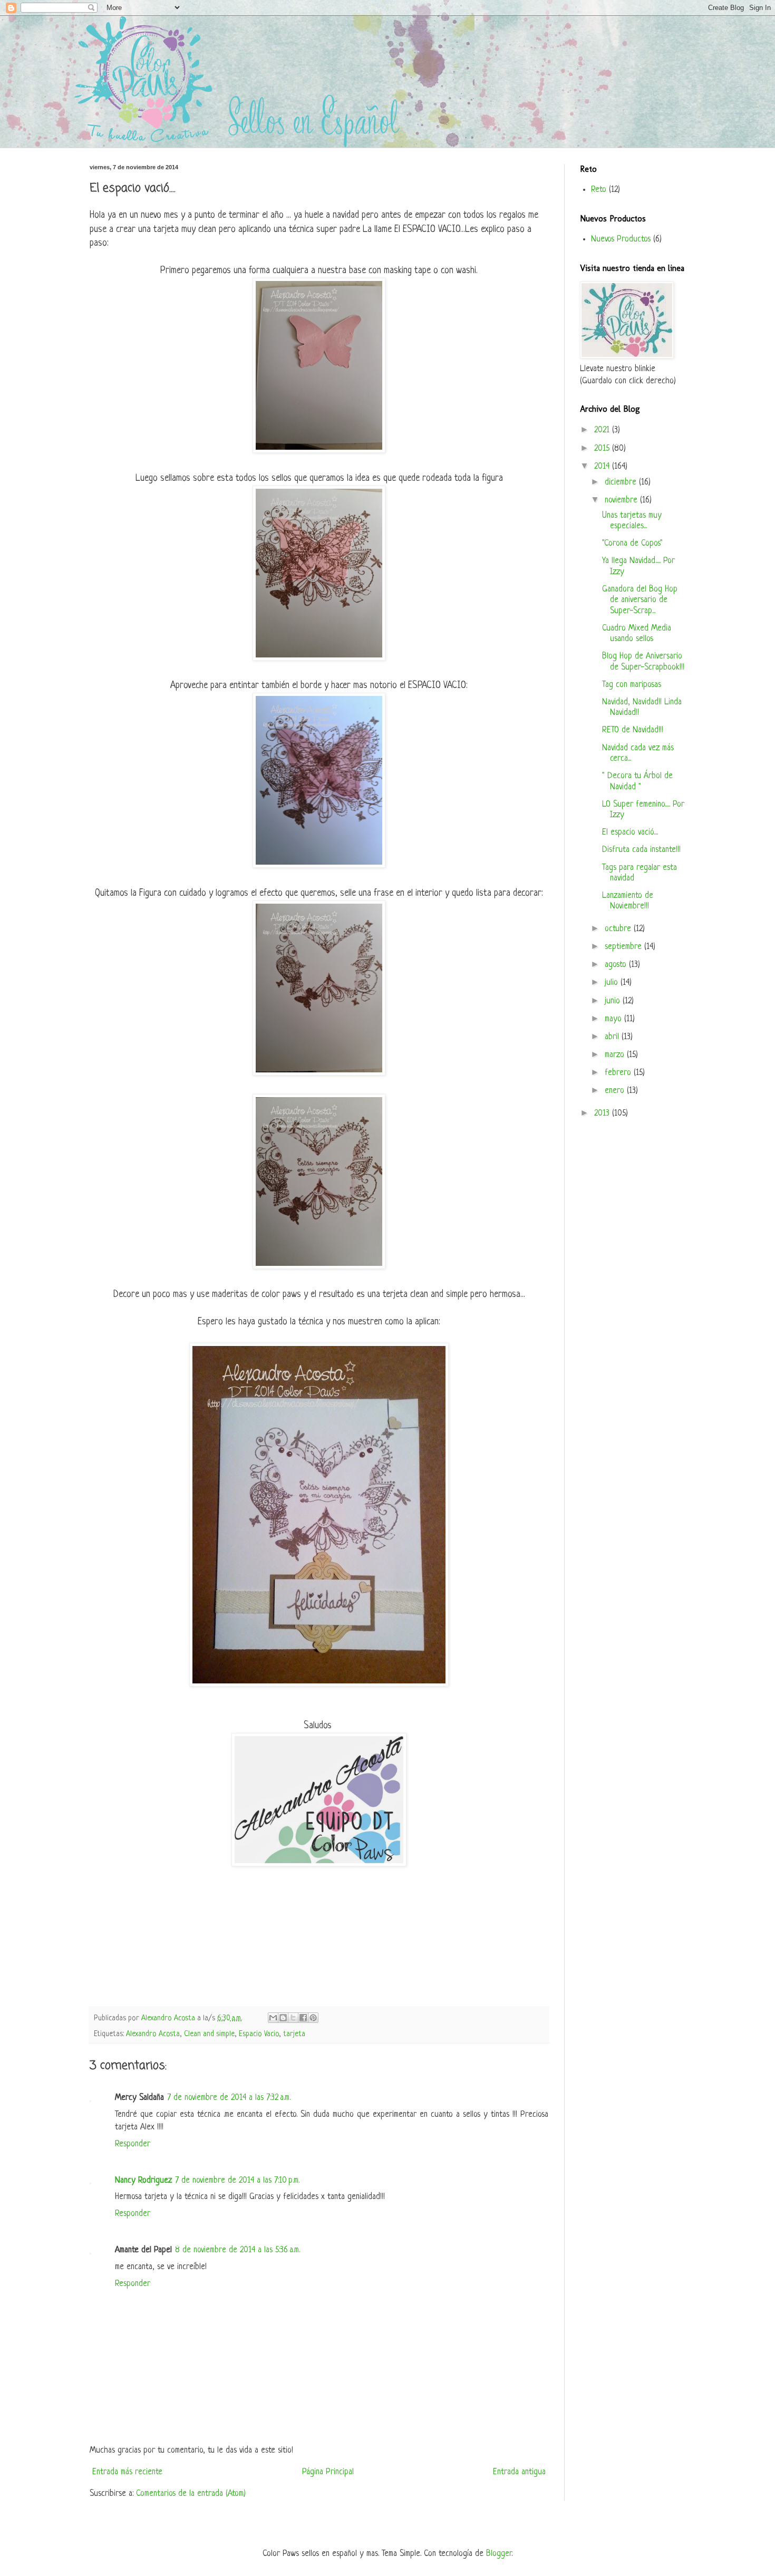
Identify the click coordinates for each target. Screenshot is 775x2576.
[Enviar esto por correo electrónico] (273, 2018)
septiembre (624, 947)
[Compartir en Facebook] (303, 2018)
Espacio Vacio (259, 2034)
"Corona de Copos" (632, 544)
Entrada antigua (519, 2472)
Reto (599, 190)
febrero (619, 1073)
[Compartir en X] (293, 2018)
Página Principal (328, 2472)
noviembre (622, 500)
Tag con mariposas (632, 685)
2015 (603, 449)
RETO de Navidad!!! (633, 730)
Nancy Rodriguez (143, 2181)
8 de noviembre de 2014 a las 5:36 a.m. (238, 2250)
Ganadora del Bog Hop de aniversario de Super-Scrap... (640, 600)
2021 (603, 430)
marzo (616, 1055)
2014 (603, 467)
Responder (133, 2144)
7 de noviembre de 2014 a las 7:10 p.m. (237, 2181)
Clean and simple (209, 2034)
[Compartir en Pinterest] (313, 2018)
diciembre (622, 482)
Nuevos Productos (621, 239)
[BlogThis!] (283, 2018)
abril (613, 1037)
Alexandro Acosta (153, 2034)
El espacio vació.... (630, 832)
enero (616, 1091)
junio (614, 1001)
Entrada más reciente (127, 2472)
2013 (603, 1113)
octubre (619, 929)
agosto (617, 965)
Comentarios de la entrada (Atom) (191, 2494)
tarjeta (294, 2034)
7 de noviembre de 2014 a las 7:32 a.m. (229, 2098)
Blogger (499, 2554)
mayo (614, 1019)
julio (613, 983)
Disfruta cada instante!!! (641, 850)
